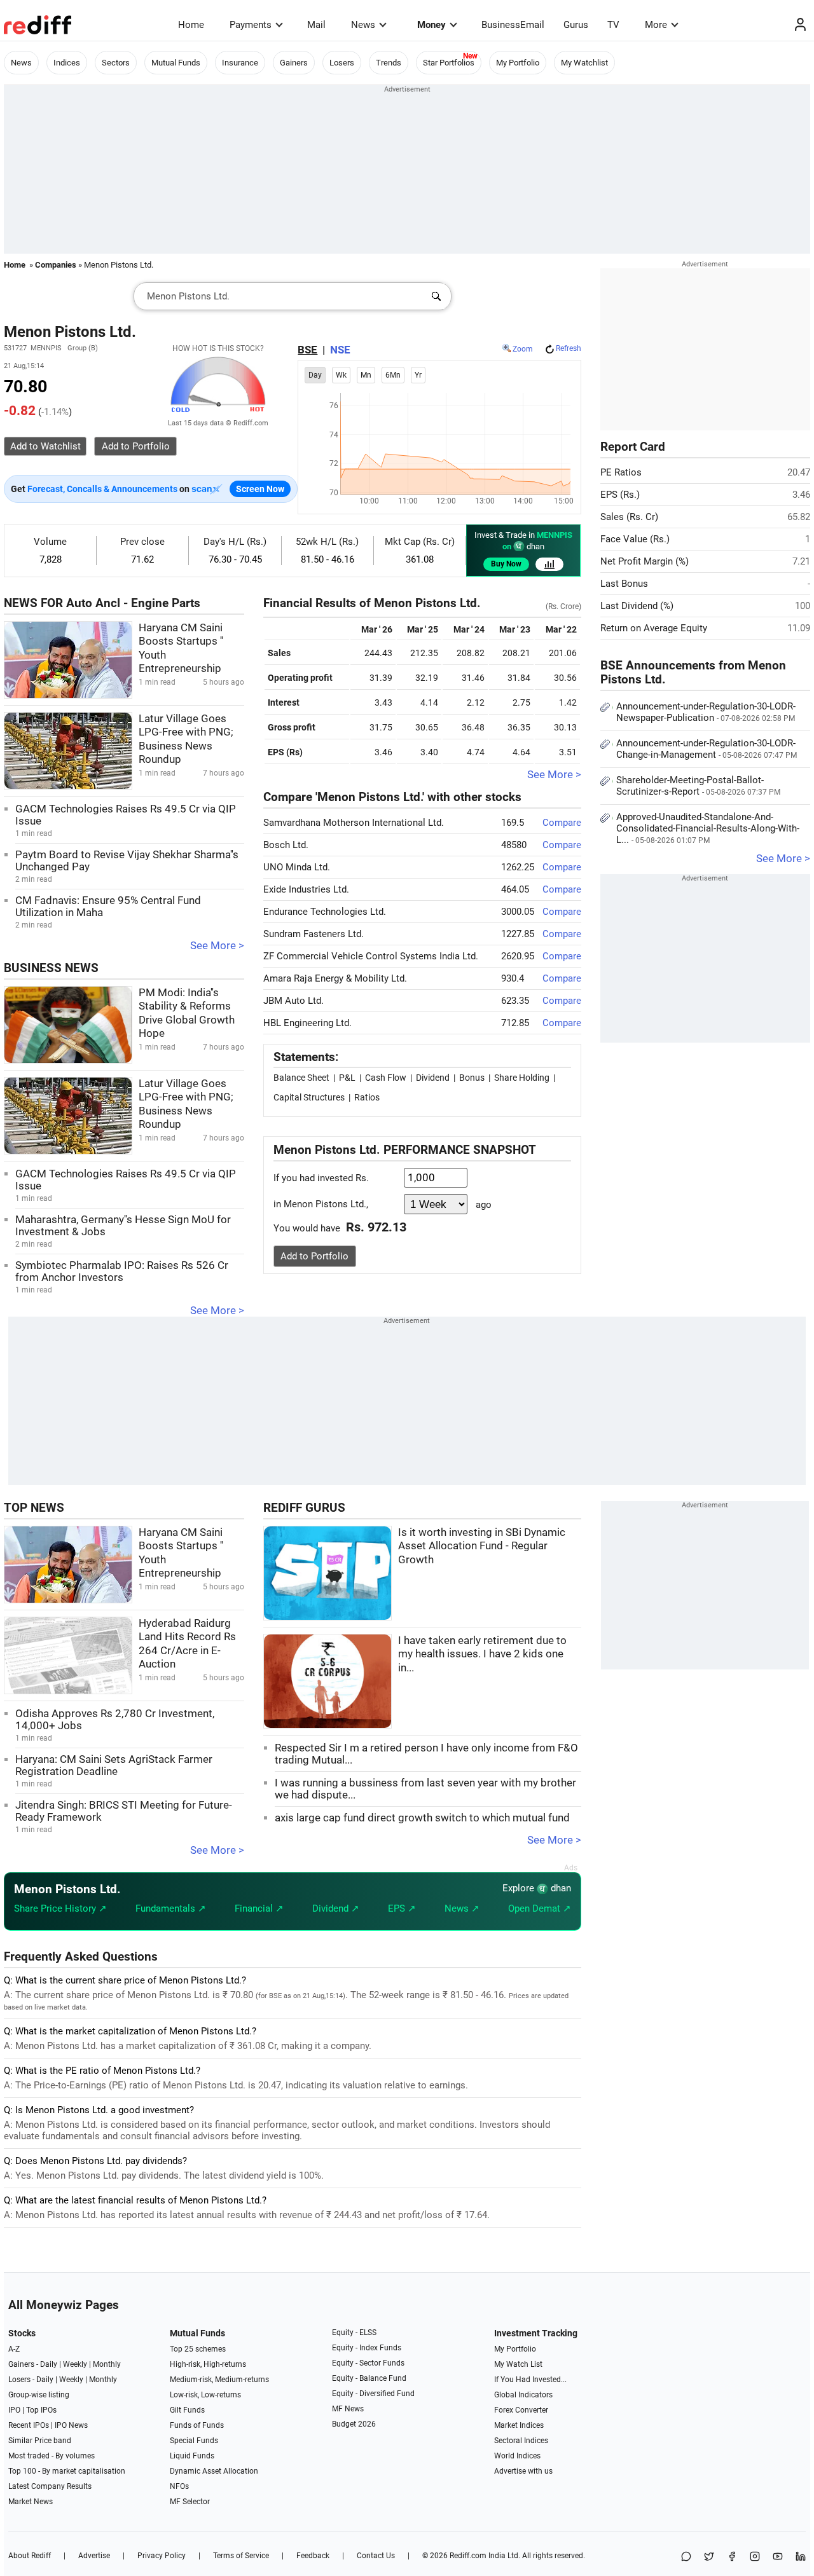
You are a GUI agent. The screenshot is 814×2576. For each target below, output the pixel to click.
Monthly (107, 2364)
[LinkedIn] (801, 2557)
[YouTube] (778, 2557)
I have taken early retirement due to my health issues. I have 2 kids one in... (482, 1654)
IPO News (71, 2425)
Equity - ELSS (354, 2333)
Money (431, 25)
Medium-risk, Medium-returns (219, 2380)
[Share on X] (709, 2557)
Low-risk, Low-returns (205, 2395)
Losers (342, 63)
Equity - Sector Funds (368, 2363)
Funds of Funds (197, 2425)
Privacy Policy (162, 2556)
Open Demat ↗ (540, 1908)
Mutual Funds (176, 63)
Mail (316, 25)
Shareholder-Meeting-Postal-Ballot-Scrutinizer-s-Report (698, 786)
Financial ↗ (259, 1908)
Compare (562, 823)
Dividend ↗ (336, 1908)
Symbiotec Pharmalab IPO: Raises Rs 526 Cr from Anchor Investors (122, 1271)
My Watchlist (584, 63)
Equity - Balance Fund (369, 2378)
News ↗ (462, 1908)
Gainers (294, 63)
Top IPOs (41, 2410)
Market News (31, 2502)
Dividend (433, 1078)
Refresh (569, 348)
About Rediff (30, 2556)
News (363, 25)
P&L (347, 1078)
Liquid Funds (192, 2456)
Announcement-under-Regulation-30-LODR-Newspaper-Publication (706, 712)
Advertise (94, 2556)
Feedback (313, 2556)
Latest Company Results (50, 2486)
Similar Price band (40, 2441)
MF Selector (190, 2502)
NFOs (179, 2486)
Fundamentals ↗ (171, 1908)
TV (613, 25)
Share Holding (522, 1078)
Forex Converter (521, 2410)
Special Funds (194, 2441)
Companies (56, 265)
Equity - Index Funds (367, 2348)
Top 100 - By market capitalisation (67, 2471)
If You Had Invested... (530, 2380)
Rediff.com (468, 2556)
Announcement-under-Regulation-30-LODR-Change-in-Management (707, 749)
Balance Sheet (301, 1078)
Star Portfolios (449, 63)
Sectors (116, 63)
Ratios (367, 1097)
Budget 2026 (354, 2424)
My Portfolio (518, 63)
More (656, 25)
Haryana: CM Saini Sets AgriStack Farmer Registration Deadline (114, 1765)
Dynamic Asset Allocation (214, 2471)
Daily (49, 2364)
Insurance (240, 63)
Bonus (472, 1078)
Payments (251, 25)
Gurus (576, 25)
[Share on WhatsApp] (686, 2557)
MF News (348, 2409)
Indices (67, 63)
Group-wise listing (39, 2395)
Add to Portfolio (314, 1256)
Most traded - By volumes (52, 2456)
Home (191, 25)
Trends (389, 63)
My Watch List (518, 2364)
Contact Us (376, 2556)
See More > (217, 946)
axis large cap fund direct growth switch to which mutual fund (422, 1818)
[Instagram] (755, 2557)
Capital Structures (309, 1097)
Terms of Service (241, 2556)
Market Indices (519, 2425)
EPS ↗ (402, 1908)
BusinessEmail (513, 25)
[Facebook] (732, 2557)
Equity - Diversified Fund (373, 2394)
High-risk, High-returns (208, 2364)
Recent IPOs (29, 2425)
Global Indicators (523, 2395)
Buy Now (506, 564)
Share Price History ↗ (60, 1908)
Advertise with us (523, 2471)
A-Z (14, 2349)
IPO (14, 2410)
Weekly (75, 2364)
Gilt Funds (187, 2410)
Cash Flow (386, 1078)
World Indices (517, 2456)
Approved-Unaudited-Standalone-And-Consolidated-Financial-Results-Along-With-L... (708, 828)
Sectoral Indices (521, 2441)
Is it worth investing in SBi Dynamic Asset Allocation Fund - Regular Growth (482, 1546)
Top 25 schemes (198, 2349)
